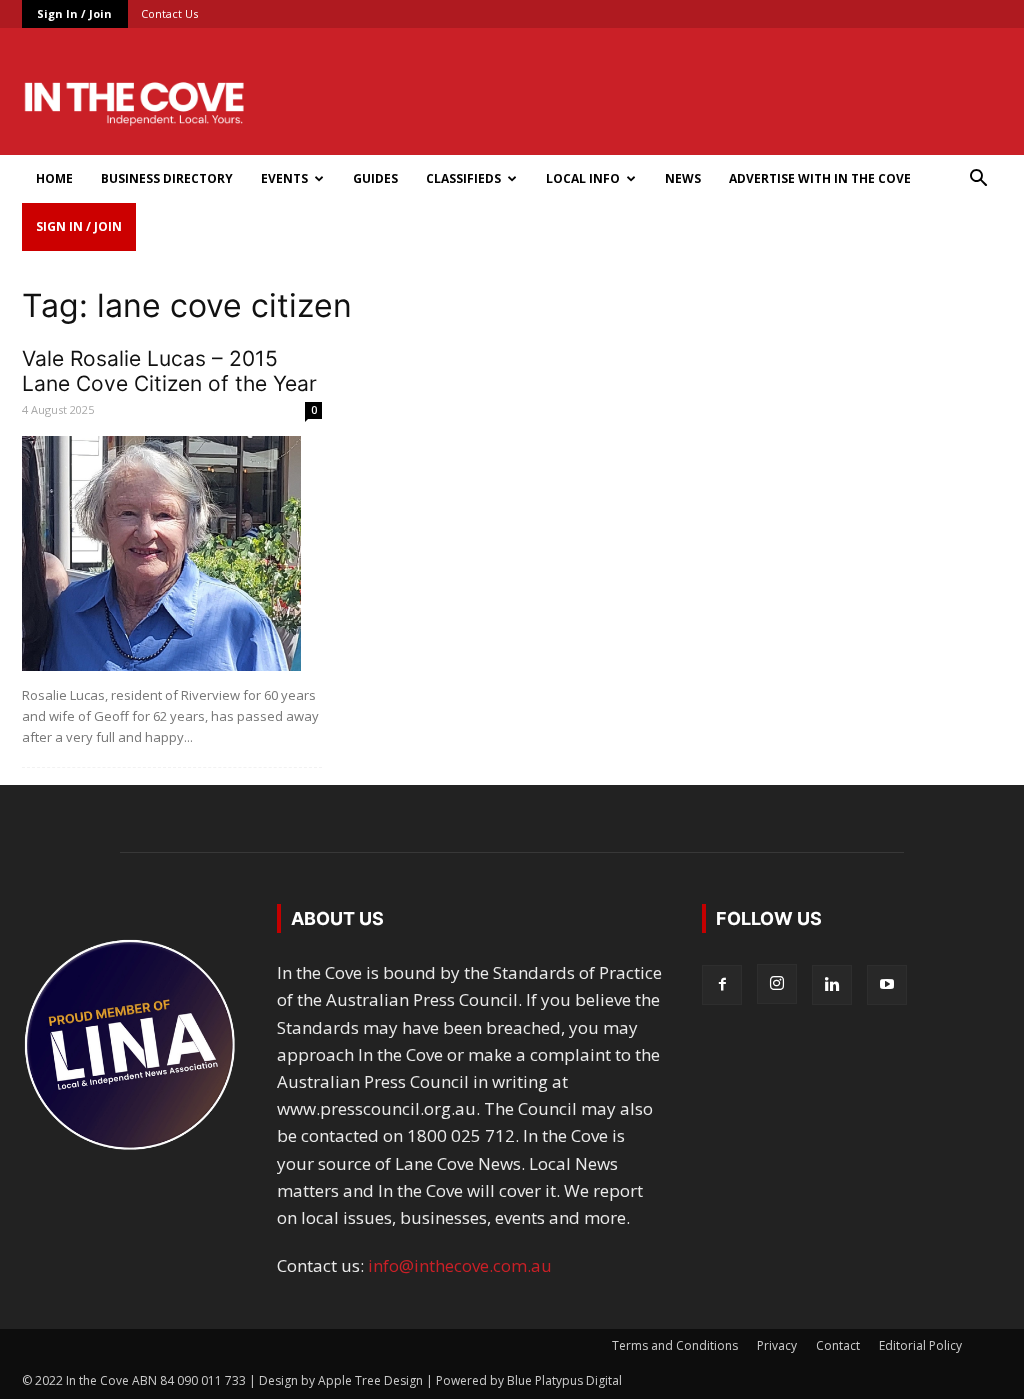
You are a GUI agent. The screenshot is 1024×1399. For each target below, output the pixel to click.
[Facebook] (722, 985)
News (683, 178)
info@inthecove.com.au (460, 1265)
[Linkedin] (832, 985)
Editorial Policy (920, 1345)
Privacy (777, 1345)
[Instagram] (777, 984)
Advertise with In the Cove (820, 178)
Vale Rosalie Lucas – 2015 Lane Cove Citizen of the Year (169, 371)
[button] (978, 179)
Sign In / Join (74, 13)
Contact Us (169, 13)
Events (284, 178)
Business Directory (167, 178)
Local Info (583, 178)
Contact (838, 1345)
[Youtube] (887, 985)
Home (54, 178)
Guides (375, 178)
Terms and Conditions (675, 1345)
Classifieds (463, 178)
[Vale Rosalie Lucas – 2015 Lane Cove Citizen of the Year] (172, 553)
